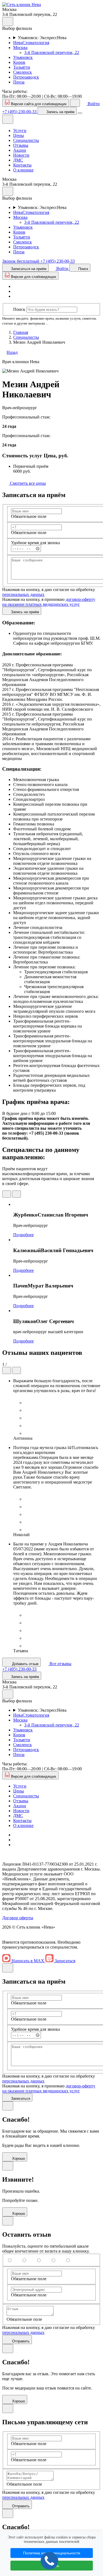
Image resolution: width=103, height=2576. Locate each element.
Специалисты (26, 140)
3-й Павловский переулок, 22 (52, 52)
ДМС (18, 160)
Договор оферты (18, 1918)
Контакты (22, 165)
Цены (19, 135)
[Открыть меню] (80, 113)
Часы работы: (15, 91)
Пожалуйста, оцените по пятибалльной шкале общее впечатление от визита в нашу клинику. (46, 2249)
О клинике (23, 170)
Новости (21, 155)
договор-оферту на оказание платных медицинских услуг (49, 602)
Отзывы (21, 145)
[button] (22, 5)
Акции (20, 150)
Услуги (20, 130)
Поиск (19, 309)
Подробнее (23, 1235)
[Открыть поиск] (75, 103)
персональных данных (23, 594)
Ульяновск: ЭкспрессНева (42, 38)
